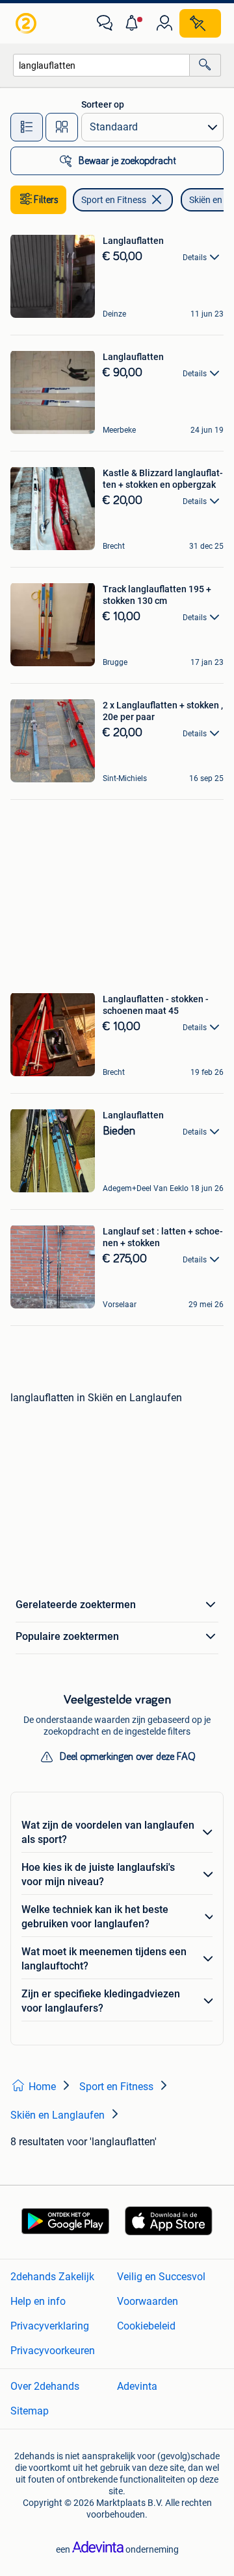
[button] (135, 23)
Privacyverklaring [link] (50, 2326)
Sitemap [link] (30, 2411)
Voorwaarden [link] (148, 2301)
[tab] (27, 127)
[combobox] (101, 65)
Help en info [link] (38, 2301)
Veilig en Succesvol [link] (161, 2277)
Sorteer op (103, 104)
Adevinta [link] (137, 2386)
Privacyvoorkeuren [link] (53, 2351)
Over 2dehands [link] (45, 2386)
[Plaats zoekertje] (200, 23)
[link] (27, 23)
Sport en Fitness (114, 200)
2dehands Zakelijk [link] (52, 2277)
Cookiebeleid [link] (146, 2326)
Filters (46, 200)
